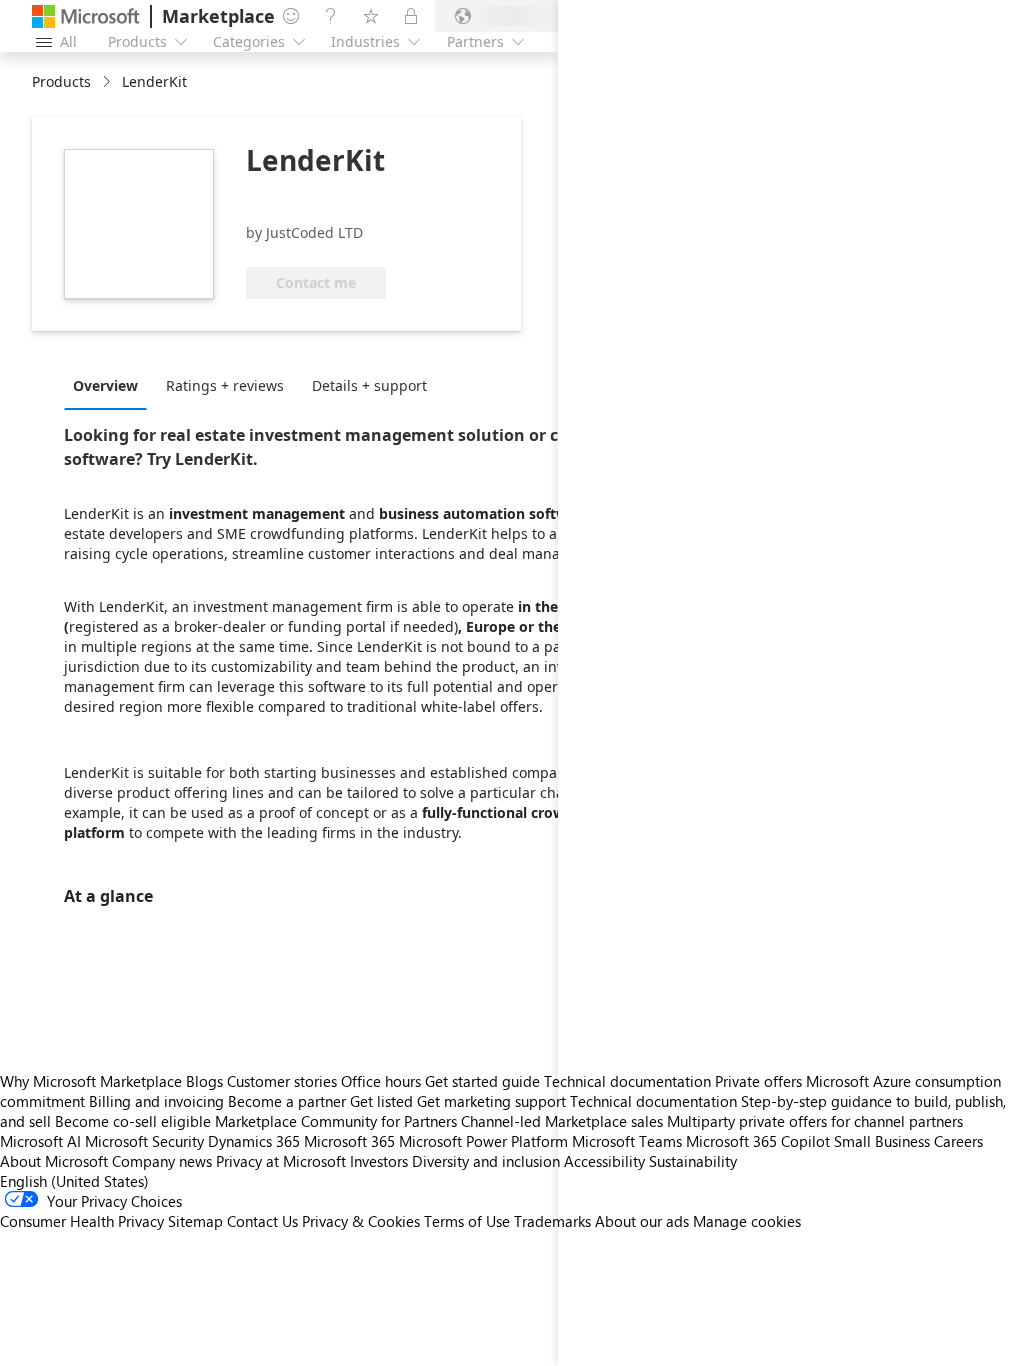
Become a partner (287, 1101)
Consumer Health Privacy (82, 1221)
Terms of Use (467, 1221)
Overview (105, 385)
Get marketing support (491, 1101)
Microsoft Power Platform (483, 1141)
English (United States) (74, 1181)
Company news (162, 1161)
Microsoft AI (40, 1141)
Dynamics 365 (254, 1141)
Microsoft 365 (349, 1141)
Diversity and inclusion (486, 1161)
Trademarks (552, 1221)
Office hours (381, 1081)
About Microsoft (54, 1161)
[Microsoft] (86, 16)
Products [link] (61, 81)
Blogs (204, 1081)
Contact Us (262, 1221)
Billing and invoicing (156, 1101)
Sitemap (195, 1221)
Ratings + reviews (225, 385)
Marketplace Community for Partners (336, 1121)
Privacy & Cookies (361, 1221)
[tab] (110, 385)
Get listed (381, 1101)
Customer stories (282, 1081)
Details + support (369, 385)
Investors (379, 1161)
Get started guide (482, 1081)
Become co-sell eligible (133, 1121)
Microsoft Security (144, 1141)
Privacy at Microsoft (281, 1161)
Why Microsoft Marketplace (91, 1081)
